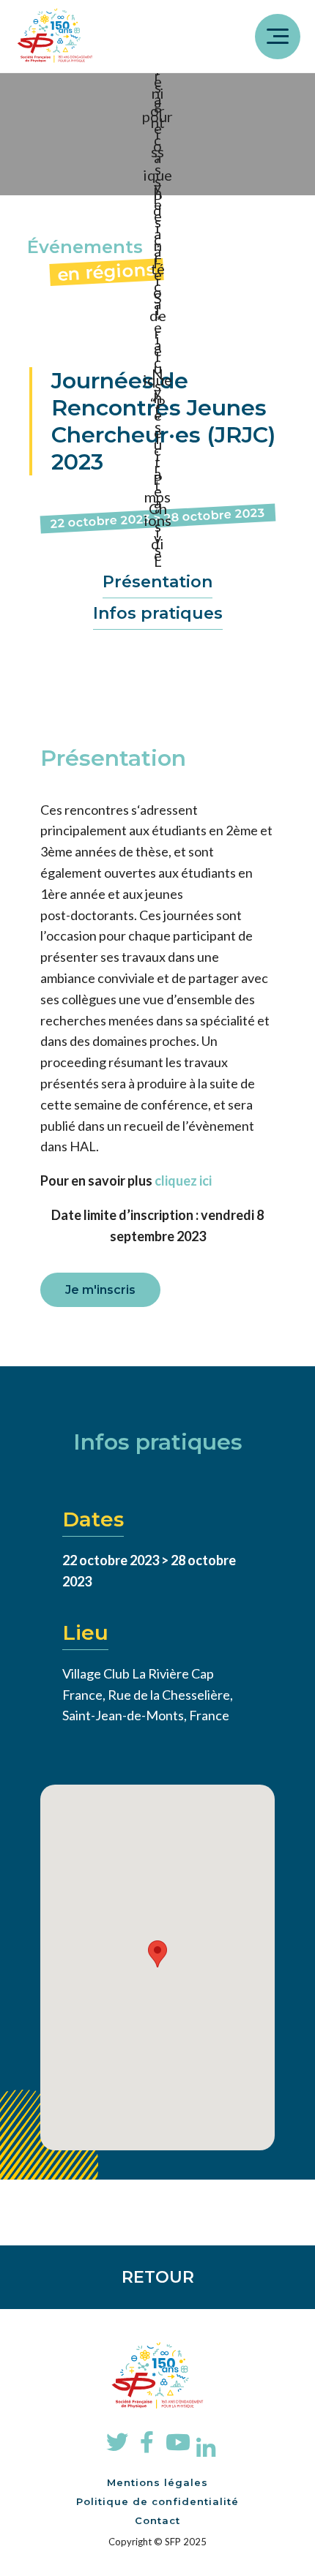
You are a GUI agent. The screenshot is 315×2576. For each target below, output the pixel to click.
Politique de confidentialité (157, 2501)
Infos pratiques (158, 613)
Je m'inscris (100, 1290)
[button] (157, 1954)
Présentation (157, 582)
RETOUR (158, 2277)
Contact (157, 2520)
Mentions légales (157, 2482)
